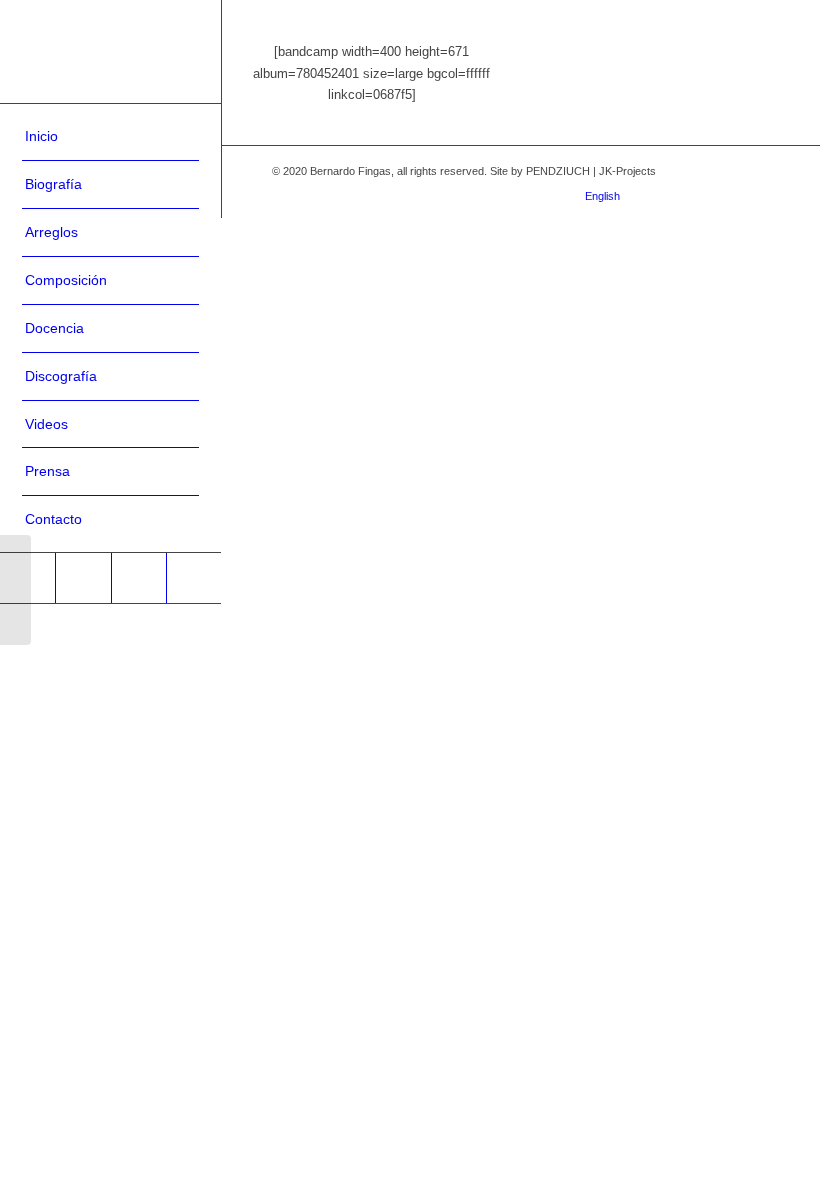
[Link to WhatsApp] (193, 578)
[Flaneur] (15, 590)
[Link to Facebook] (82, 578)
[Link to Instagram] (665, 193)
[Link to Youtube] (138, 578)
